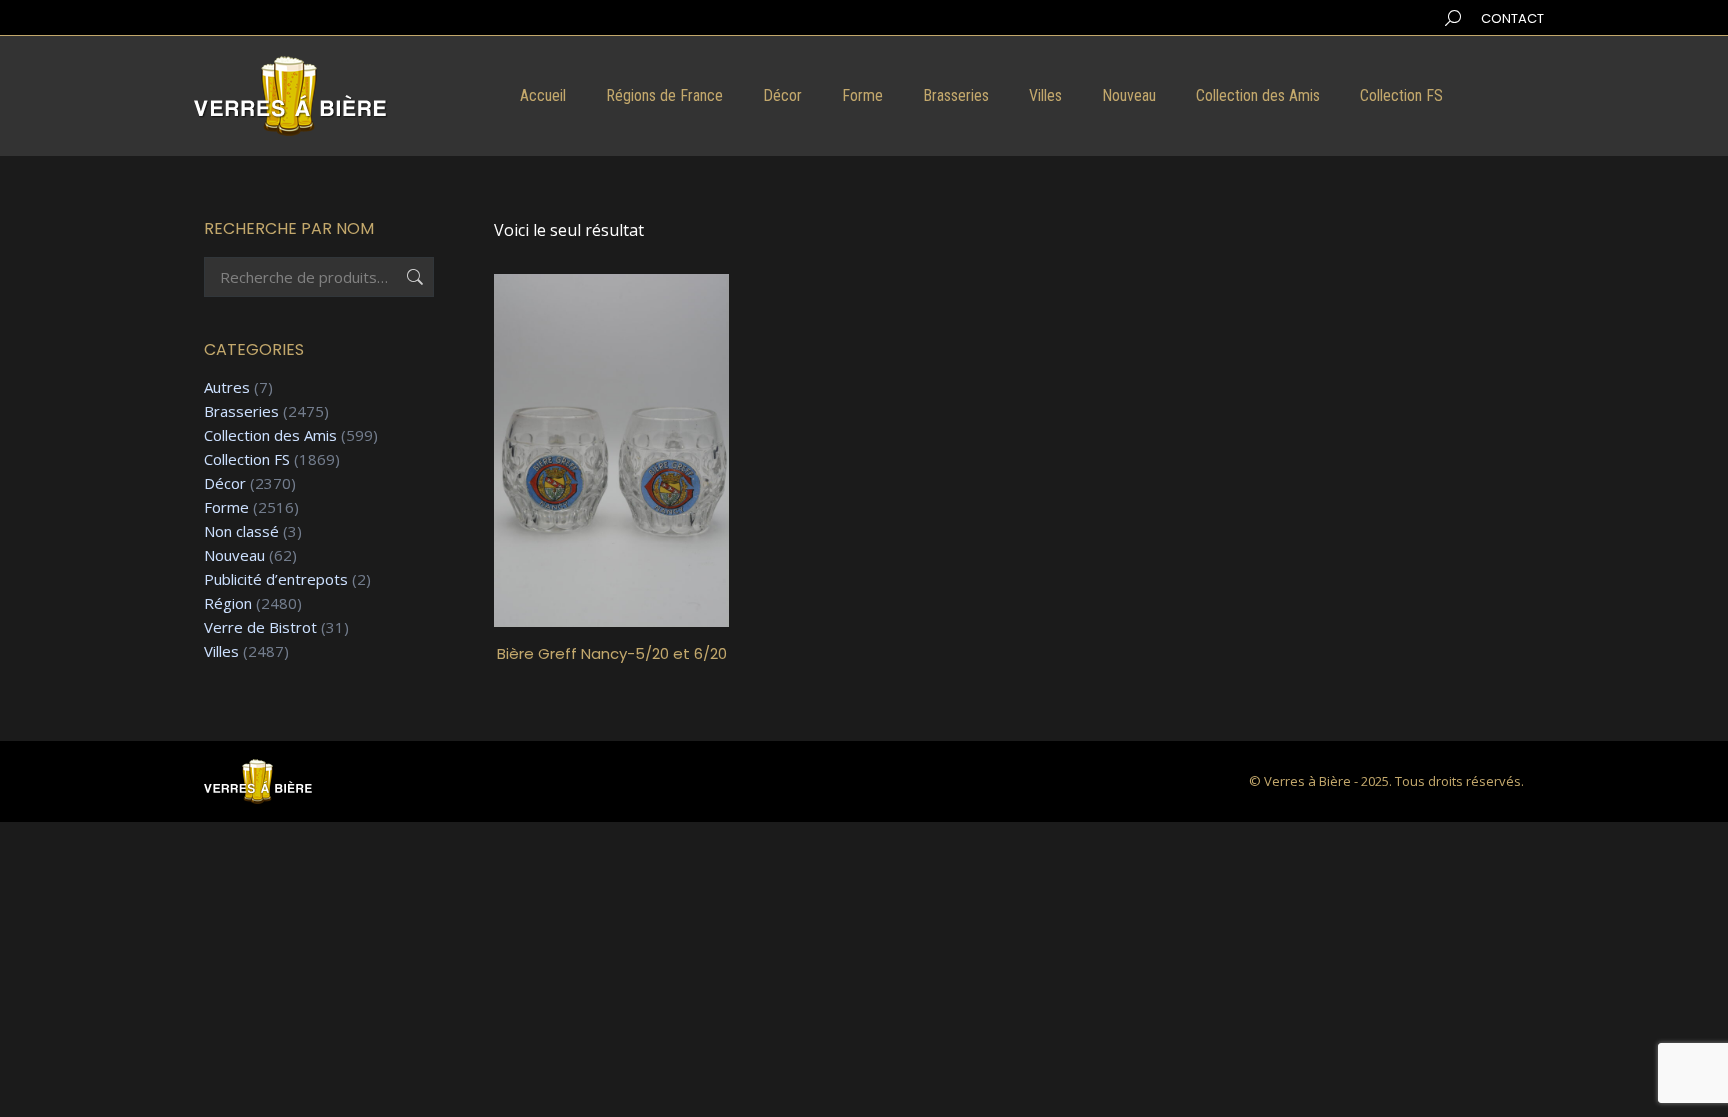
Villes (221, 651)
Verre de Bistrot (260, 627)
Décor (225, 483)
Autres (227, 387)
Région (228, 603)
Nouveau (234, 555)
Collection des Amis (270, 435)
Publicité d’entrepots (276, 579)
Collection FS (247, 459)
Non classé (241, 531)
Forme (226, 507)
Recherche (413, 277)
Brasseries (241, 411)
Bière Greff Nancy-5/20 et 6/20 (612, 653)
